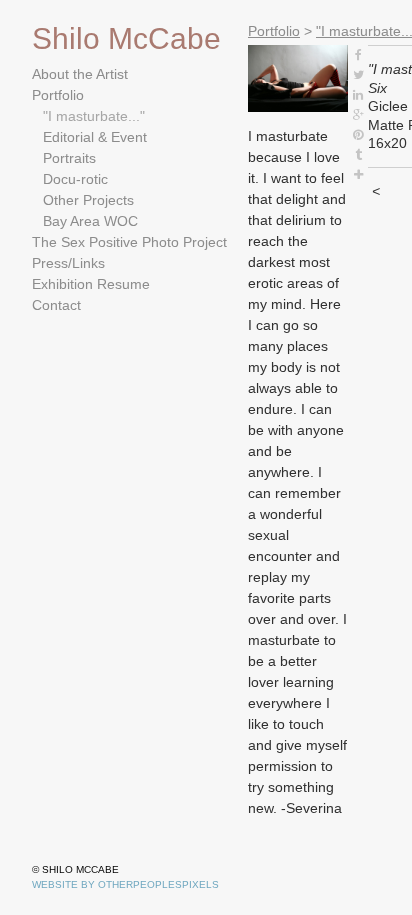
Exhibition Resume (91, 284)
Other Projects (88, 200)
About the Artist (80, 74)
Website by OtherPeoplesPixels (125, 884)
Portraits (69, 158)
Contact (56, 305)
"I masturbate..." (94, 116)
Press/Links (68, 263)
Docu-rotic (75, 179)
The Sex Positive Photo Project (129, 242)
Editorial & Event (95, 137)
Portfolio (58, 95)
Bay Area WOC (90, 221)
